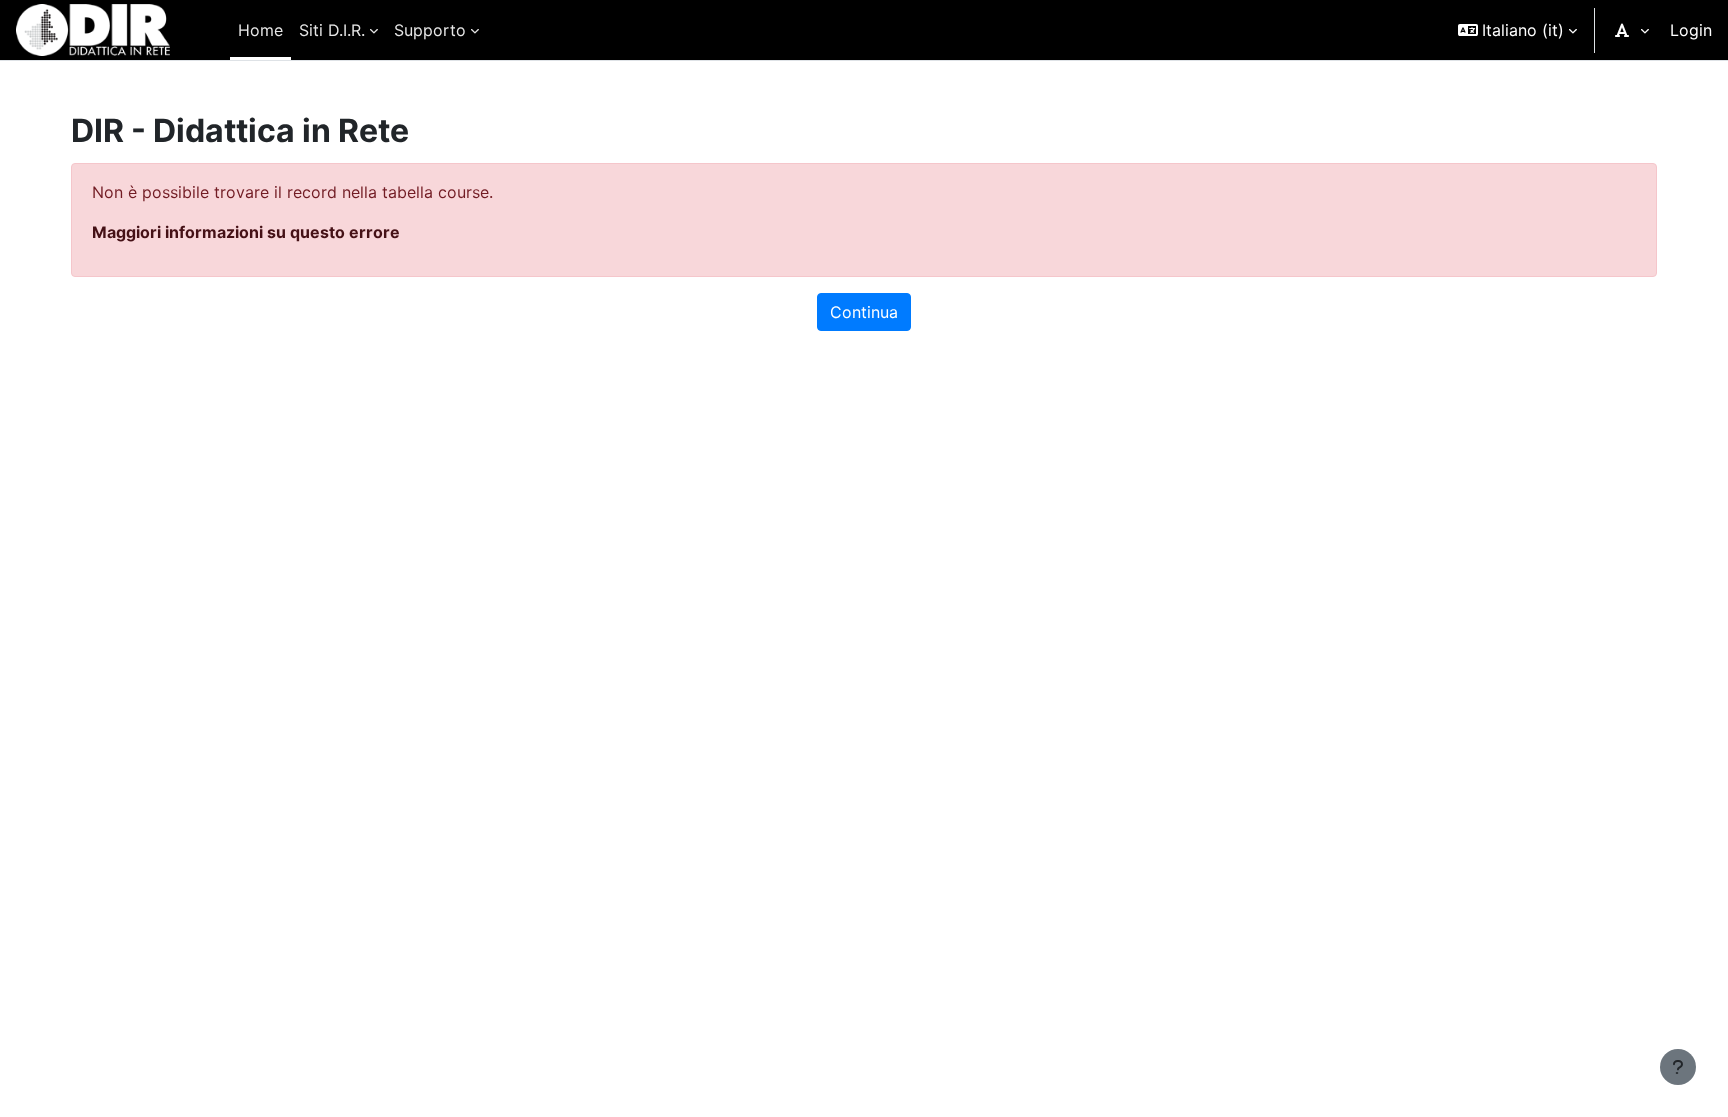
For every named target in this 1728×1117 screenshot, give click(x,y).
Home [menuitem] (260, 30)
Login (1691, 30)
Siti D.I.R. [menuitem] (332, 30)
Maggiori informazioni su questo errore (246, 232)
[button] (1517, 30)
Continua (864, 312)
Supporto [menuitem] (430, 30)
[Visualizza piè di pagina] (1678, 1067)
